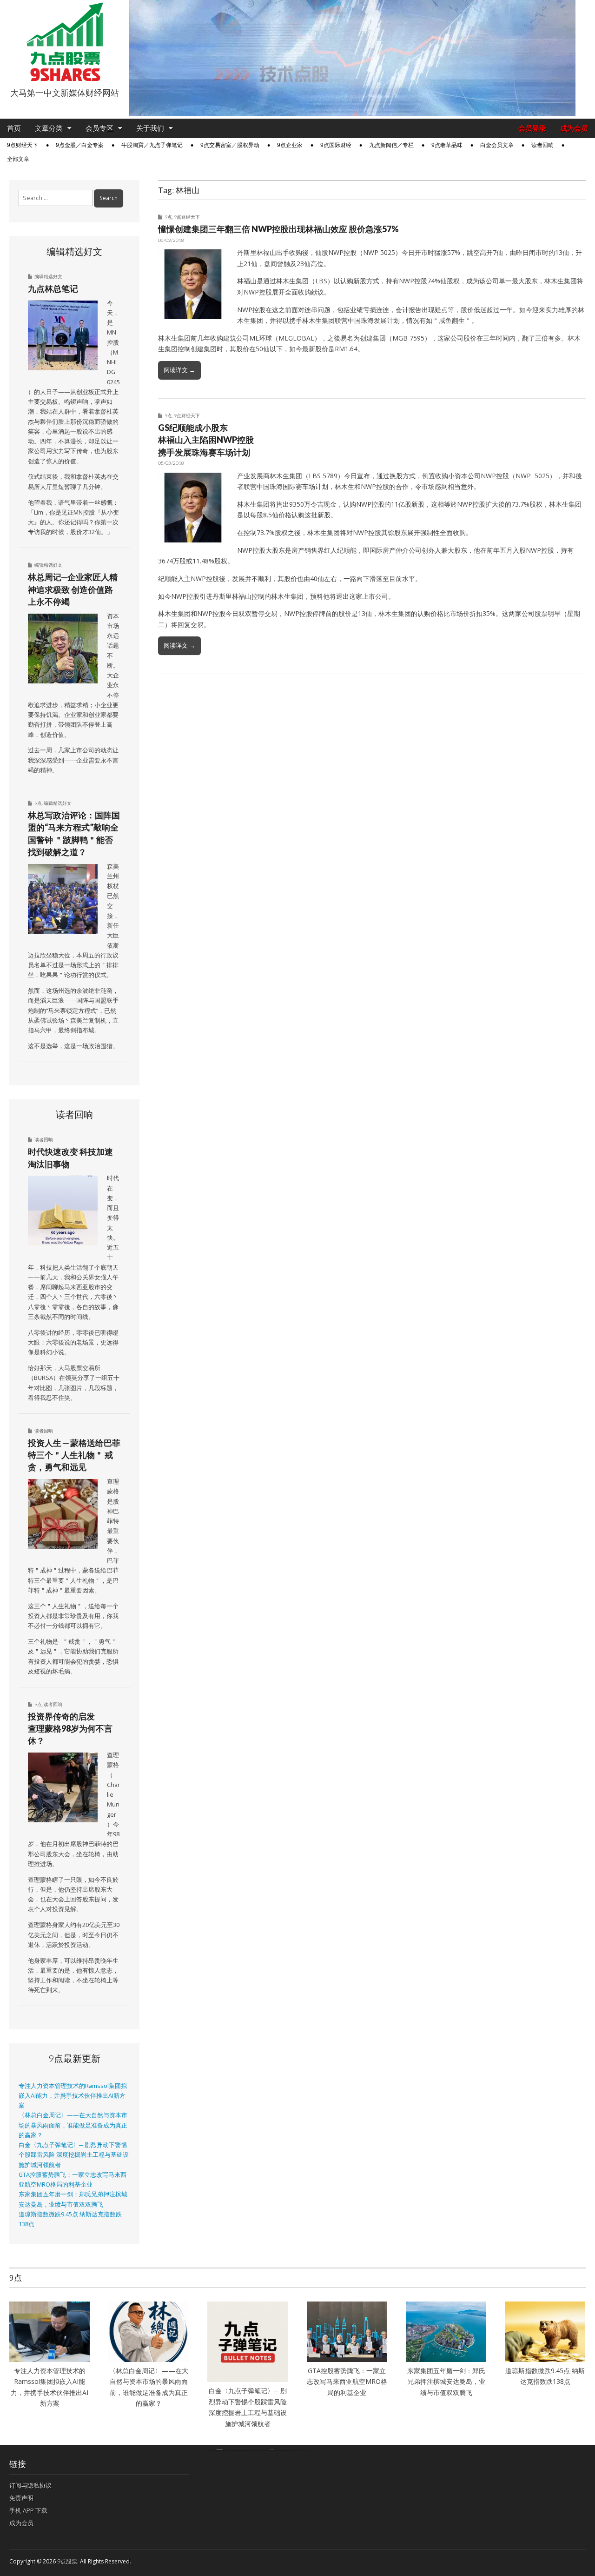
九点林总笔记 (53, 288)
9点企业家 (290, 145)
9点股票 (67, 2561)
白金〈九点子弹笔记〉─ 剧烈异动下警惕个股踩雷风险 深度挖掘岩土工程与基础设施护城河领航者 (74, 2155)
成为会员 (574, 128)
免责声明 (21, 2498)
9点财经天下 (23, 145)
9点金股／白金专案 (80, 145)
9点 (168, 217)
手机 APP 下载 (28, 2510)
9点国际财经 (336, 145)
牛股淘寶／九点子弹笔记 (152, 145)
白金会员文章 (497, 145)
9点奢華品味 (447, 145)
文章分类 (49, 128)
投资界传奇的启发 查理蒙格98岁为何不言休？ (70, 1729)
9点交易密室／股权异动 (230, 145)
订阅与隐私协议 (30, 2485)
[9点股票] (65, 42)
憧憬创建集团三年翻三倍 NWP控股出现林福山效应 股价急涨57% (278, 229)
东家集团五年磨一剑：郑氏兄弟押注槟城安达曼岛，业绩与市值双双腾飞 (446, 2382)
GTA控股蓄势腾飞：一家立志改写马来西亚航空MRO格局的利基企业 (347, 2382)
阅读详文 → (179, 370)
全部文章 (18, 159)
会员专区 (99, 128)
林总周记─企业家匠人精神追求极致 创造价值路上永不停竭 (73, 589)
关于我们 (150, 128)
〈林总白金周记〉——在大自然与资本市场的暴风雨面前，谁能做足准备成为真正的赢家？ (73, 2125)
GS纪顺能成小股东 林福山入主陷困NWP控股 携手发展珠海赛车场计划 (206, 440)
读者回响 (542, 145)
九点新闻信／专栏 (391, 145)
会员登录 (532, 128)
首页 (14, 128)
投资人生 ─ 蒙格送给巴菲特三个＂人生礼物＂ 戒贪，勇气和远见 (74, 1455)
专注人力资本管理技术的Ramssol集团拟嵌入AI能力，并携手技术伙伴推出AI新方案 (73, 2096)
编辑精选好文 (48, 276)
